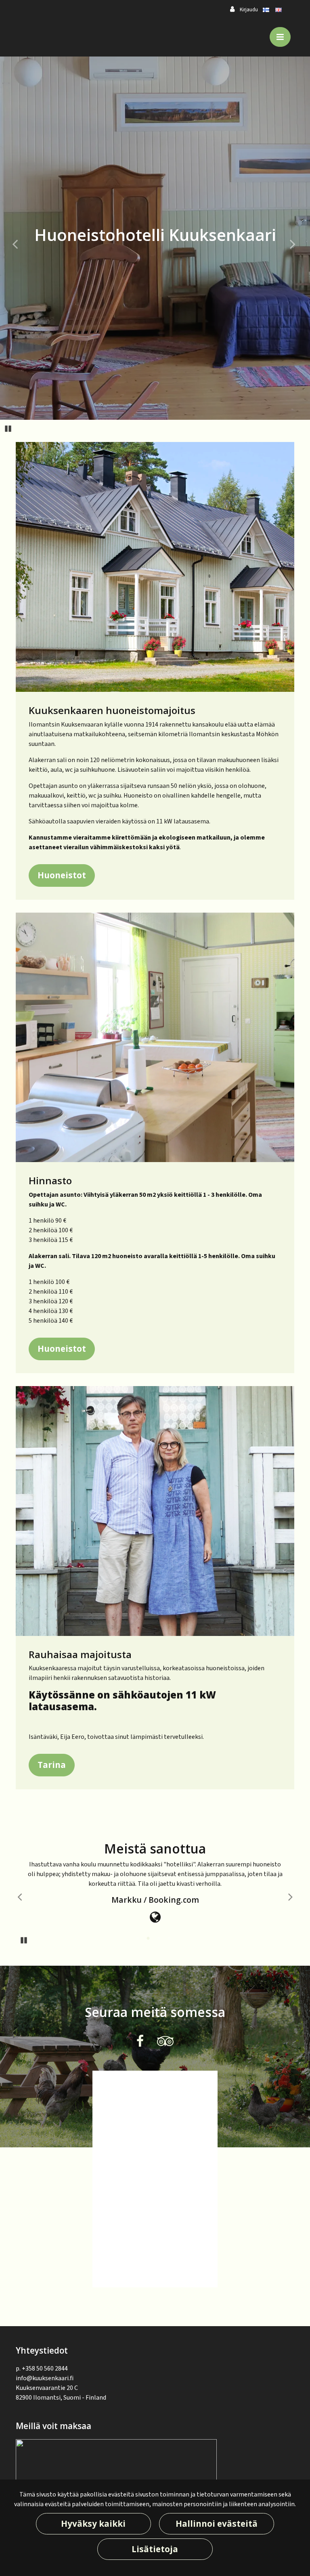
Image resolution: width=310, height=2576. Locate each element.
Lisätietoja (155, 2549)
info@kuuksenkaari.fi (45, 2378)
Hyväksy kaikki (93, 2524)
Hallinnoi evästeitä (217, 2524)
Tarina (52, 1765)
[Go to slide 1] (138, 1939)
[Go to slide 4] (170, 1939)
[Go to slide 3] (159, 1939)
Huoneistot (62, 875)
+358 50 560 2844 (45, 2369)
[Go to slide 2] (149, 1939)
